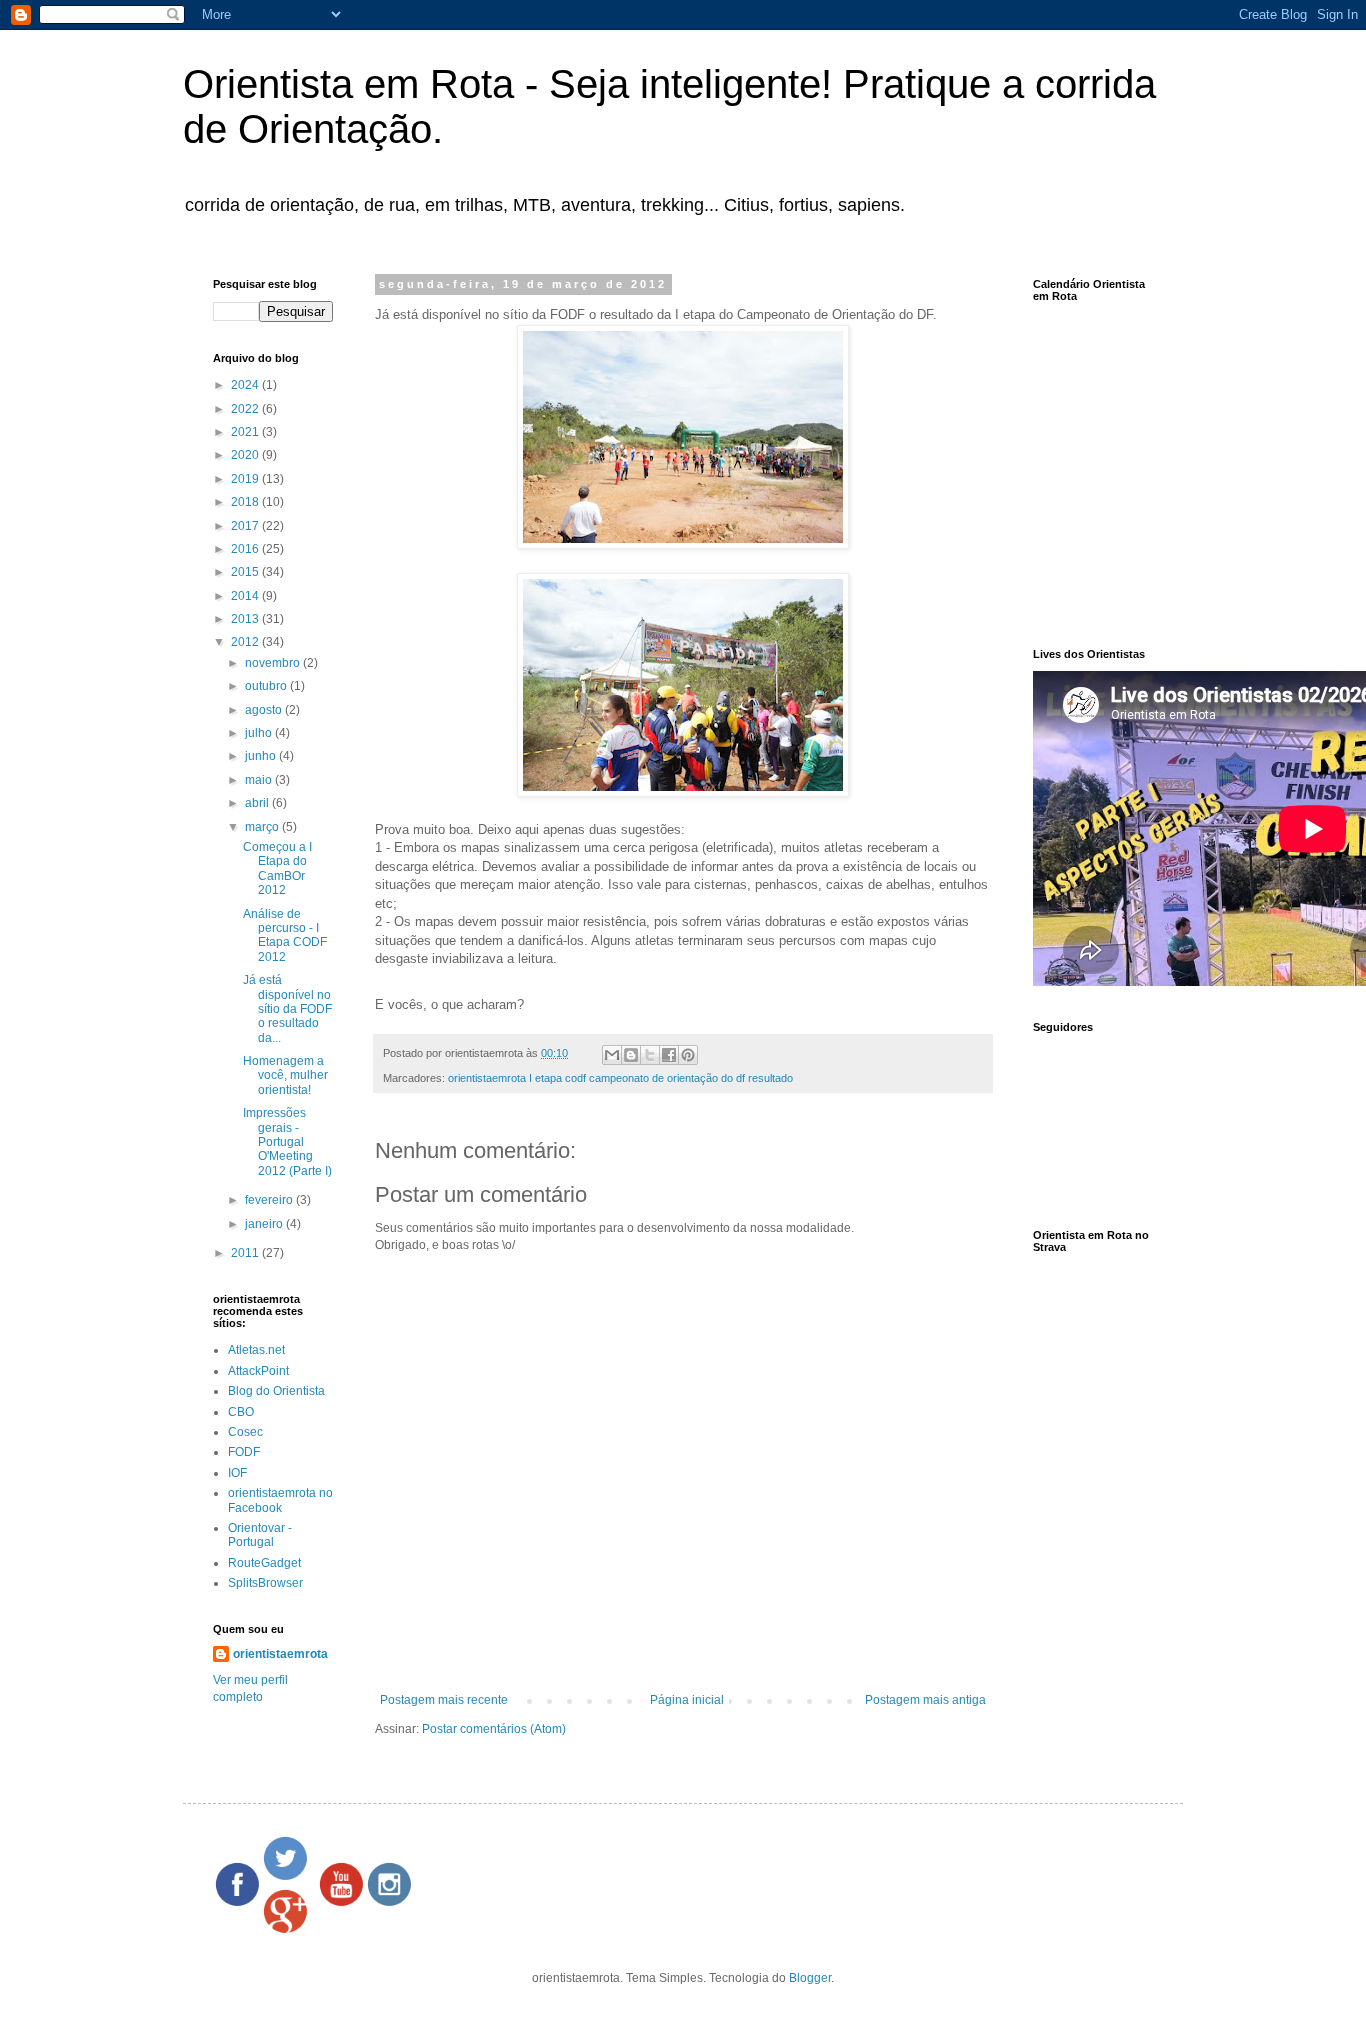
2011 (246, 1253)
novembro (274, 663)
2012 (246, 642)
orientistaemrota (280, 1654)
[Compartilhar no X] (650, 1055)
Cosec (245, 1432)
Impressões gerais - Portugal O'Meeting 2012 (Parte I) (287, 1142)
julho (260, 733)
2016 (246, 549)
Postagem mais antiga (925, 1700)
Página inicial (687, 1700)
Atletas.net (256, 1350)
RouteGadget (264, 1563)
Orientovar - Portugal (260, 1535)
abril (258, 803)
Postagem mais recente (444, 1700)
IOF (237, 1473)
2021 (246, 432)
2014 (246, 596)
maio (260, 780)
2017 (246, 526)
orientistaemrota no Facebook (280, 1500)
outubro (267, 686)
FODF (244, 1452)
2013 (246, 619)
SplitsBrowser (265, 1583)
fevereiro (270, 1200)
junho (262, 756)
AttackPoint (258, 1371)
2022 (246, 409)
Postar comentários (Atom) (494, 1729)
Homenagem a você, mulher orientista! (285, 1075)
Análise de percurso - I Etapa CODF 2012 (285, 935)
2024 (246, 385)
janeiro (265, 1224)
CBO (241, 1412)
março (263, 827)
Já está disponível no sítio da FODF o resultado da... (287, 1009)
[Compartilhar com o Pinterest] (688, 1055)
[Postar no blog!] (631, 1055)
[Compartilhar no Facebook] (669, 1055)
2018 (246, 502)
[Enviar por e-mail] (612, 1055)
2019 (246, 479)
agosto (265, 710)
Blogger (810, 1978)
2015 (246, 572)
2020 (246, 455)
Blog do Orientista (276, 1391)
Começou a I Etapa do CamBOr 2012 (277, 868)
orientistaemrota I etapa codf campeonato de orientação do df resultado (620, 1078)
